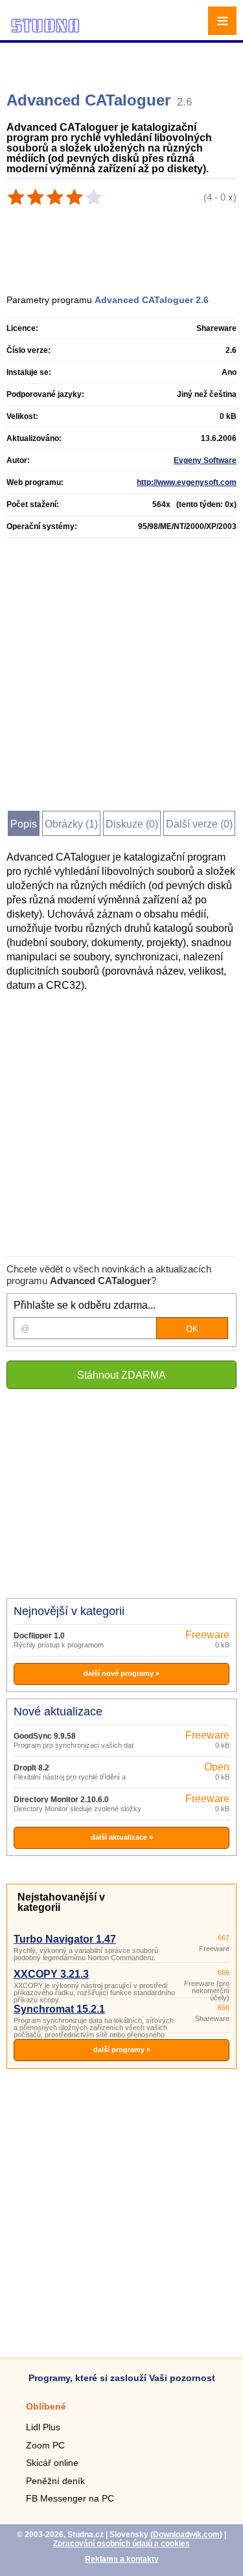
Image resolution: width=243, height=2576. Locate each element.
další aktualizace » (122, 1837)
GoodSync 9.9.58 (45, 1736)
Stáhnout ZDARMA (121, 1375)
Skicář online (52, 2463)
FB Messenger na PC (70, 2498)
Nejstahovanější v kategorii (61, 1902)
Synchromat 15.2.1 (59, 2009)
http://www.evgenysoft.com (187, 482)
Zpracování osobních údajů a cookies (121, 2544)
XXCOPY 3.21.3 (51, 1974)
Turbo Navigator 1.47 (65, 1939)
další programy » (122, 2050)
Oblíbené (46, 2406)
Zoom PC (45, 2445)
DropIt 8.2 (31, 1768)
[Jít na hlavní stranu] (45, 31)
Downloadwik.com (186, 2535)
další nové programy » (121, 1673)
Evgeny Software (205, 460)
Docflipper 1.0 (39, 1636)
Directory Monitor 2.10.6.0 (61, 1800)
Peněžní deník (55, 2481)
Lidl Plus (43, 2427)
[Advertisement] (123, 62)
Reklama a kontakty (122, 2559)
